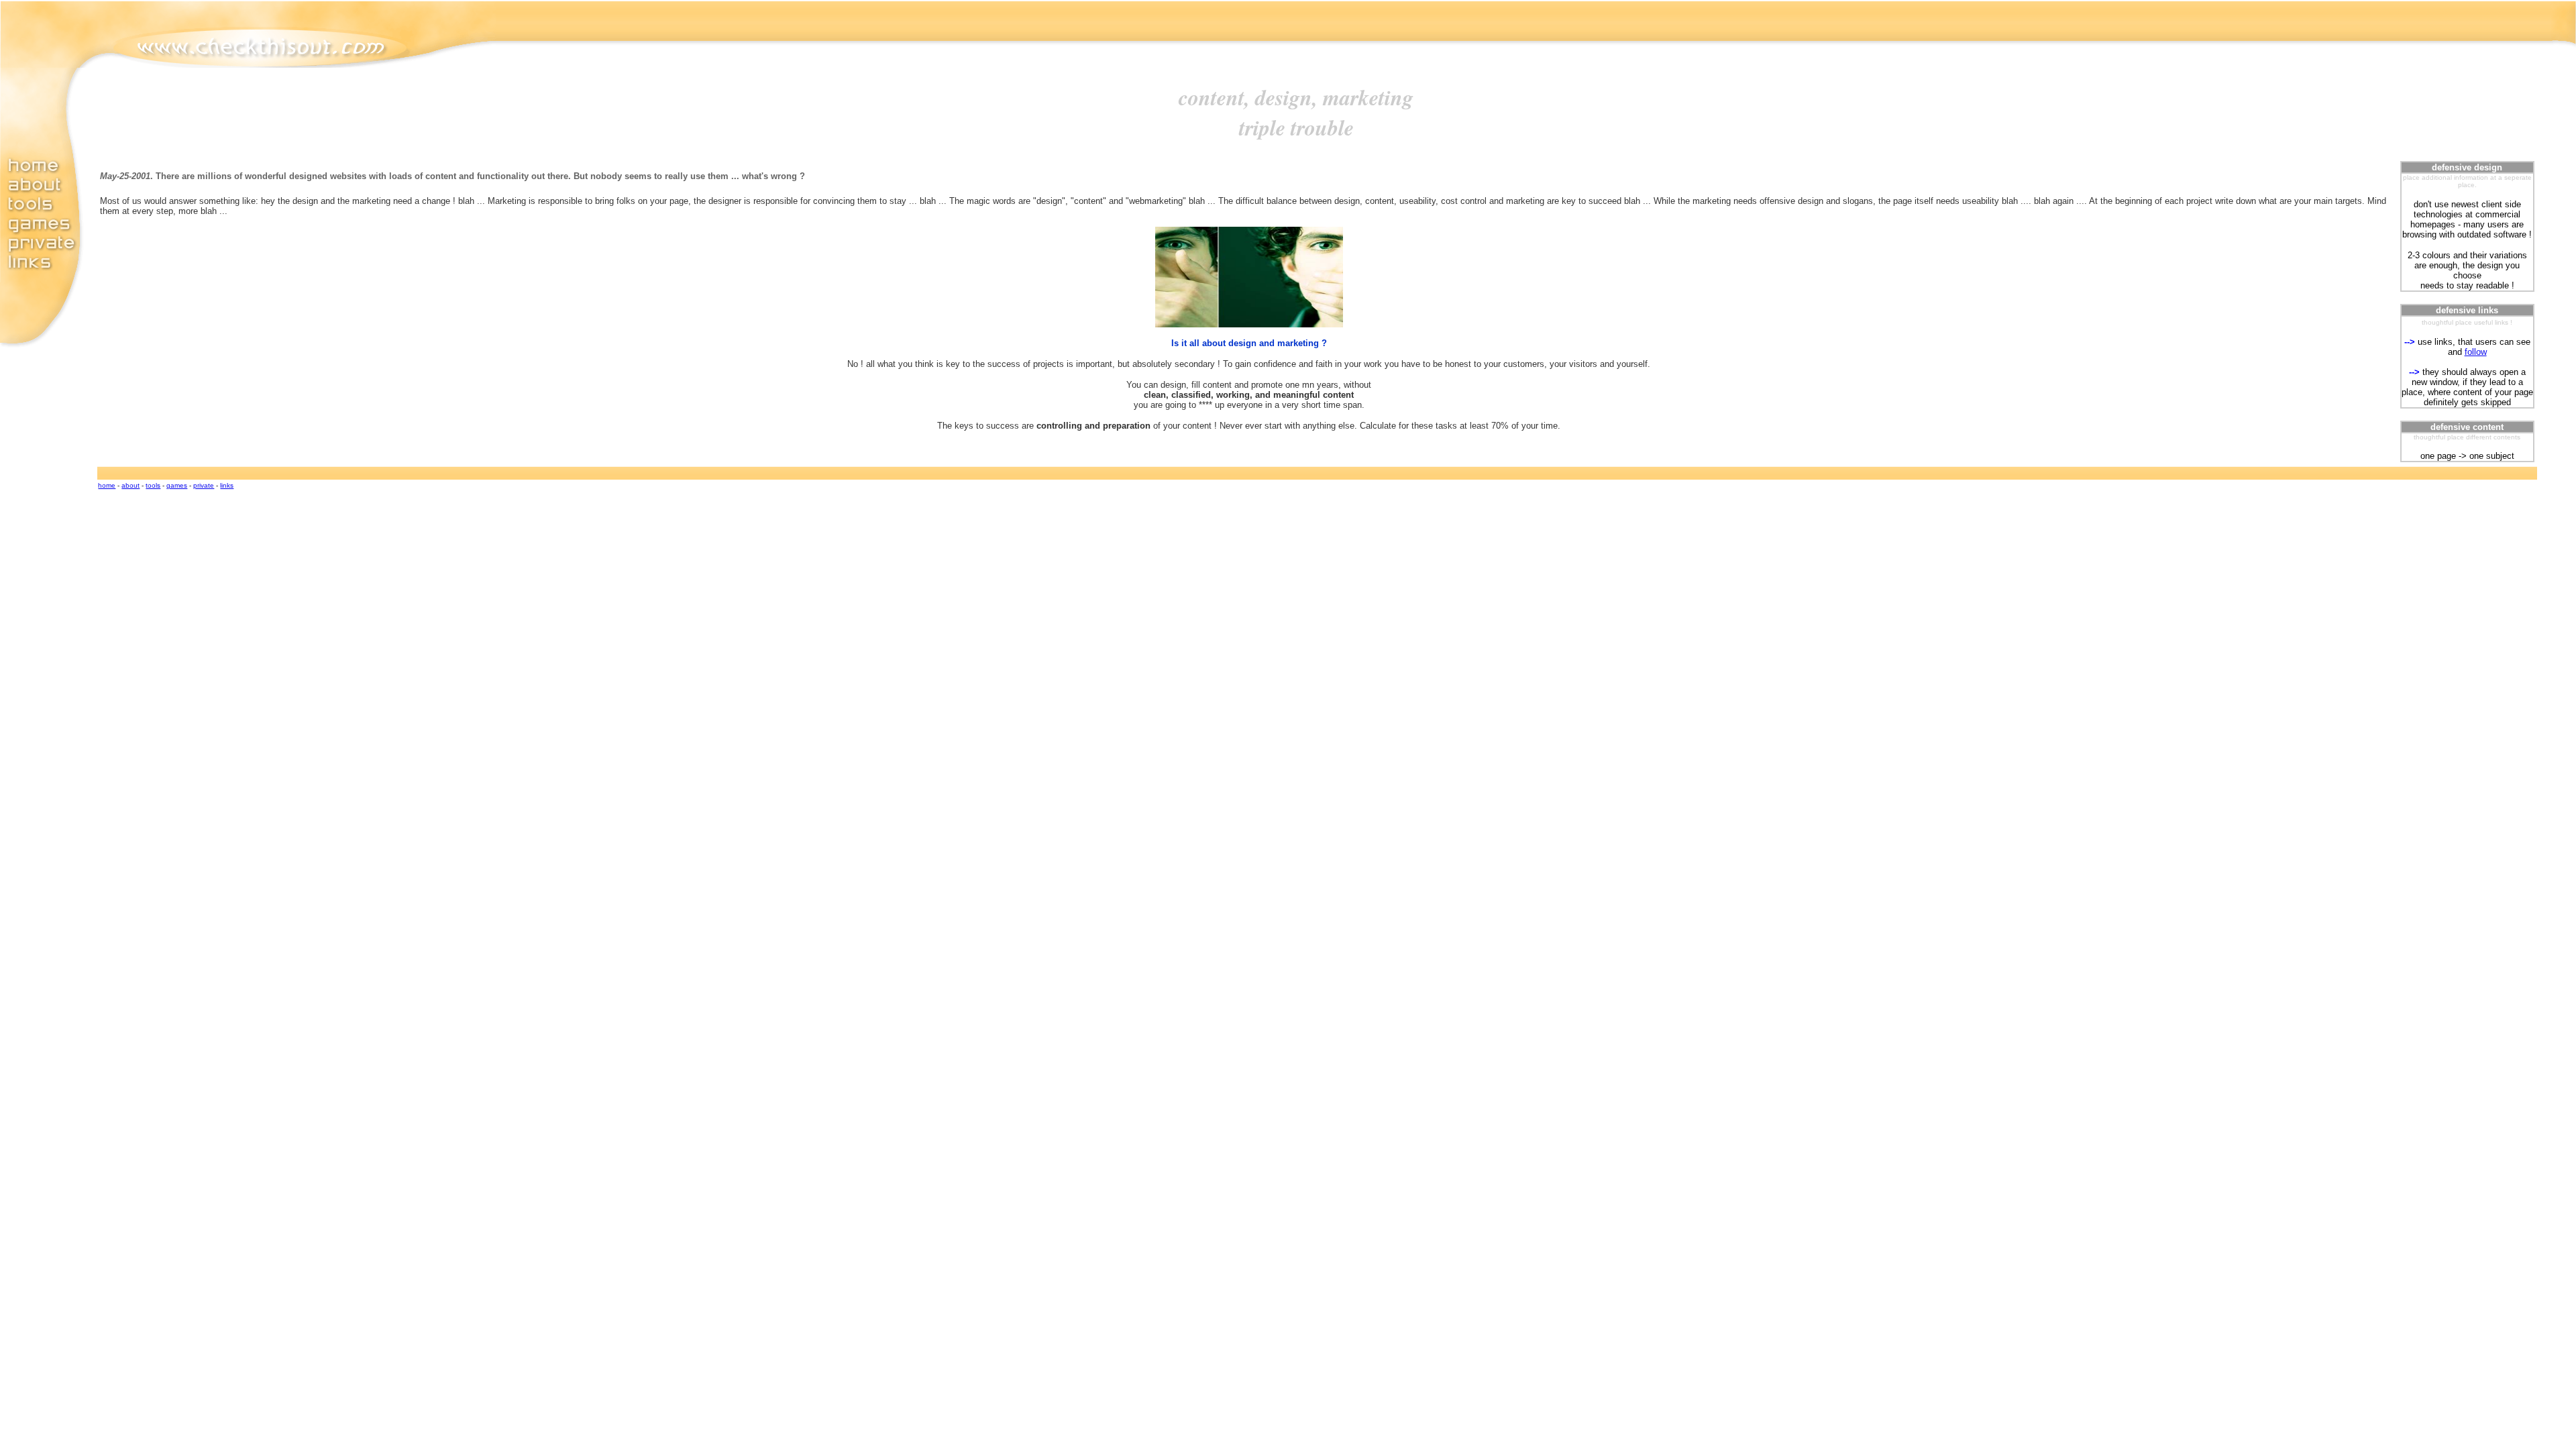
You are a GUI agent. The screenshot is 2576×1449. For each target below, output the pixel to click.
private (204, 485)
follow (2476, 352)
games (177, 485)
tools (153, 485)
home (107, 485)
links (227, 485)
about (130, 485)
